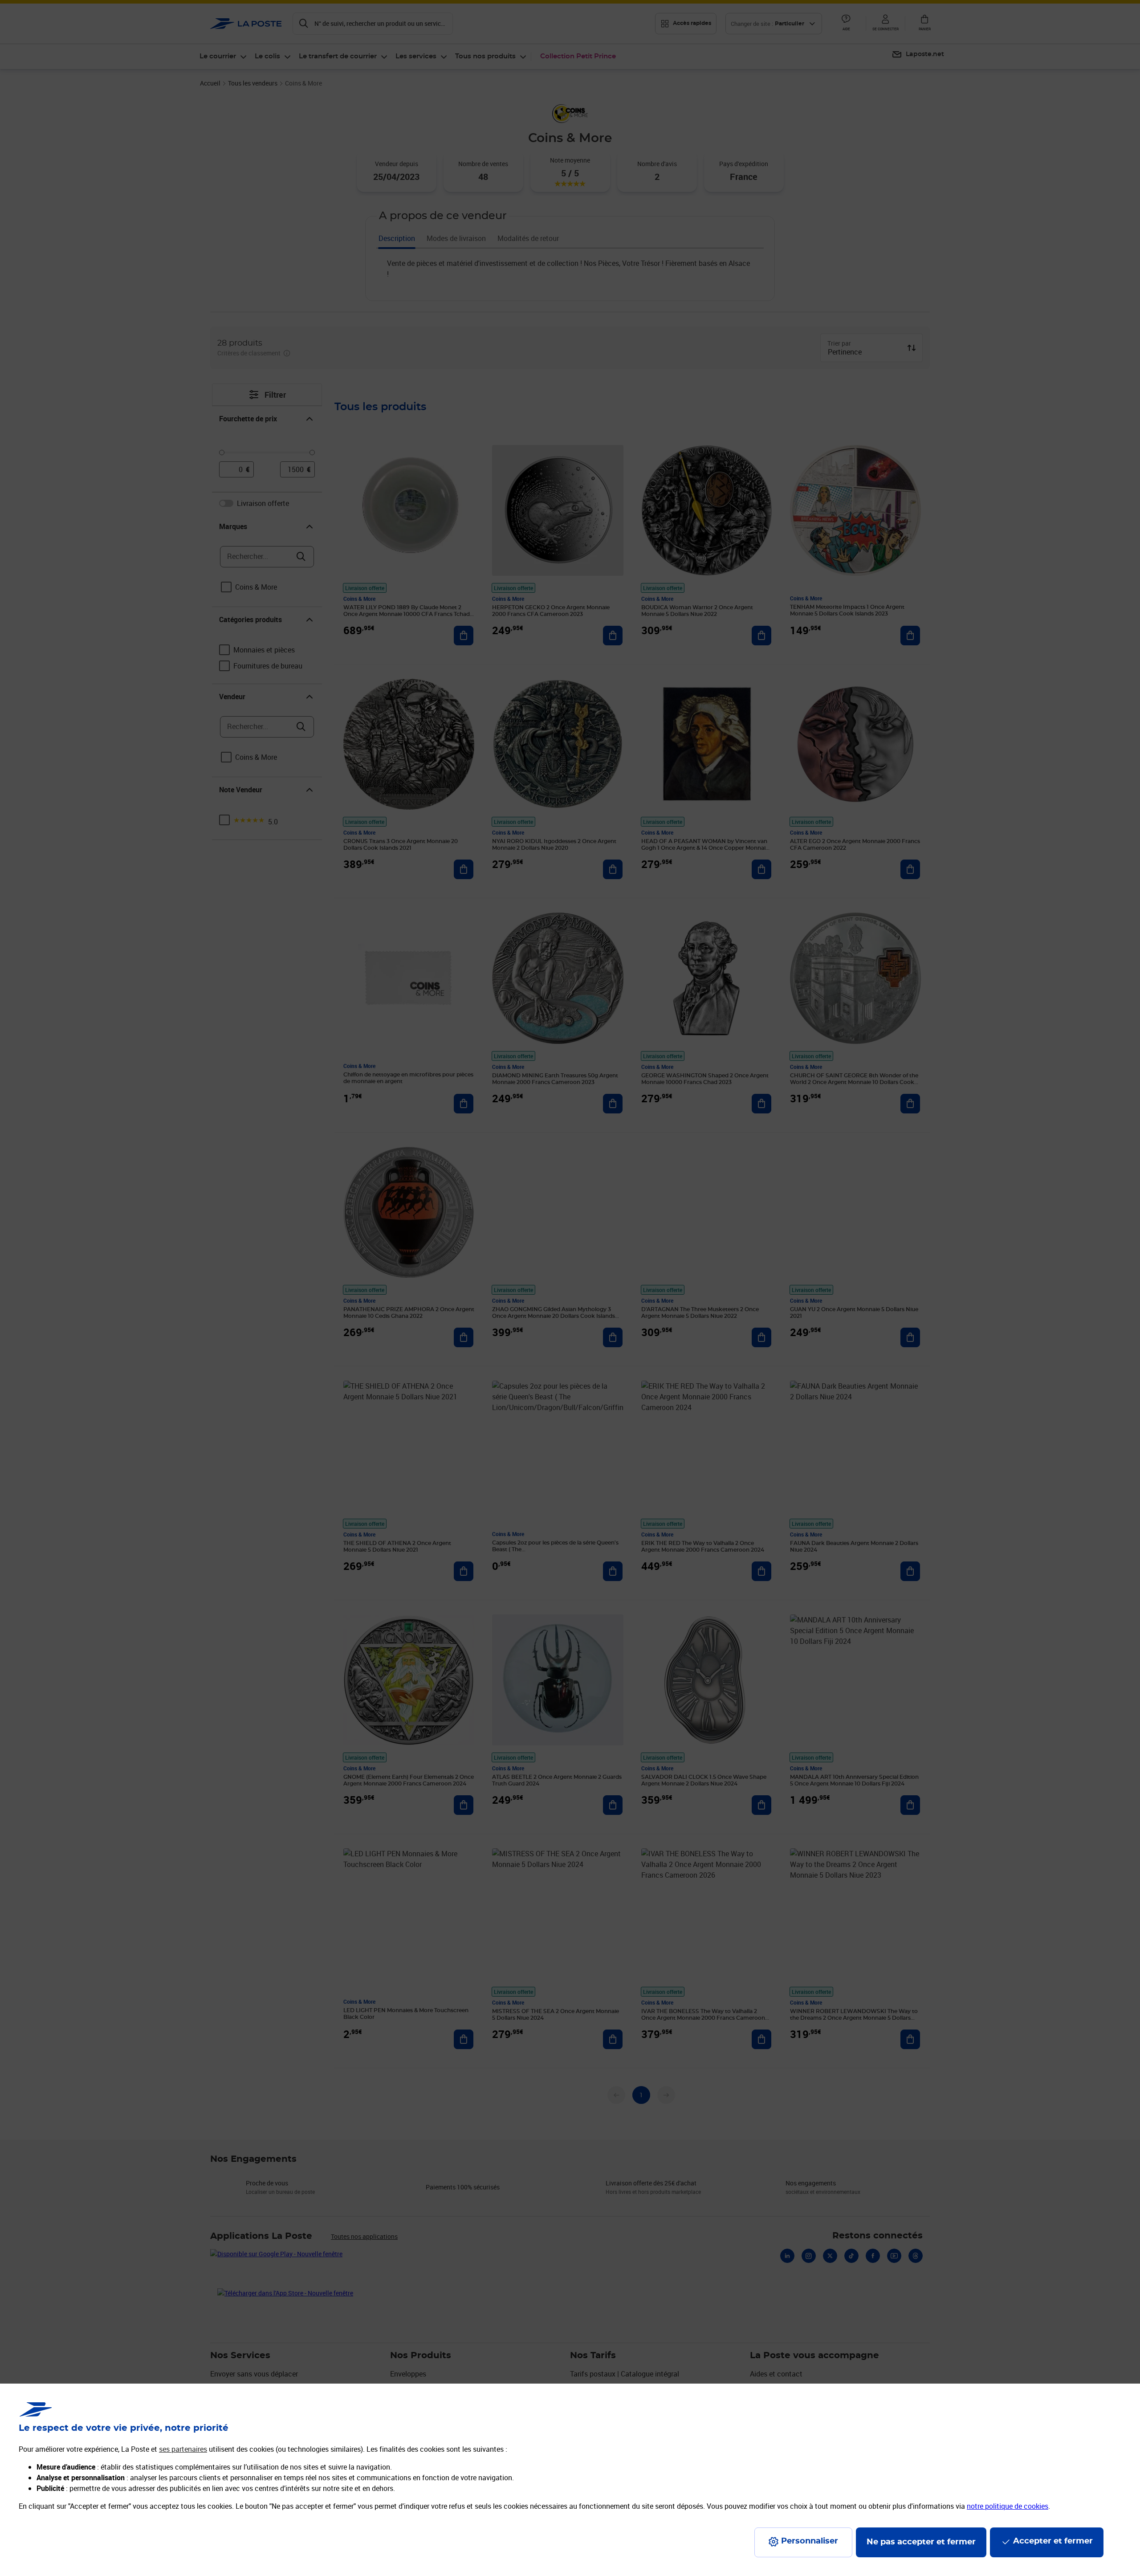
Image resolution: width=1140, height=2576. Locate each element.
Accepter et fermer (1053, 2541)
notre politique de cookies (1008, 2506)
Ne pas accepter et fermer (921, 2542)
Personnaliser (810, 2541)
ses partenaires (183, 2449)
